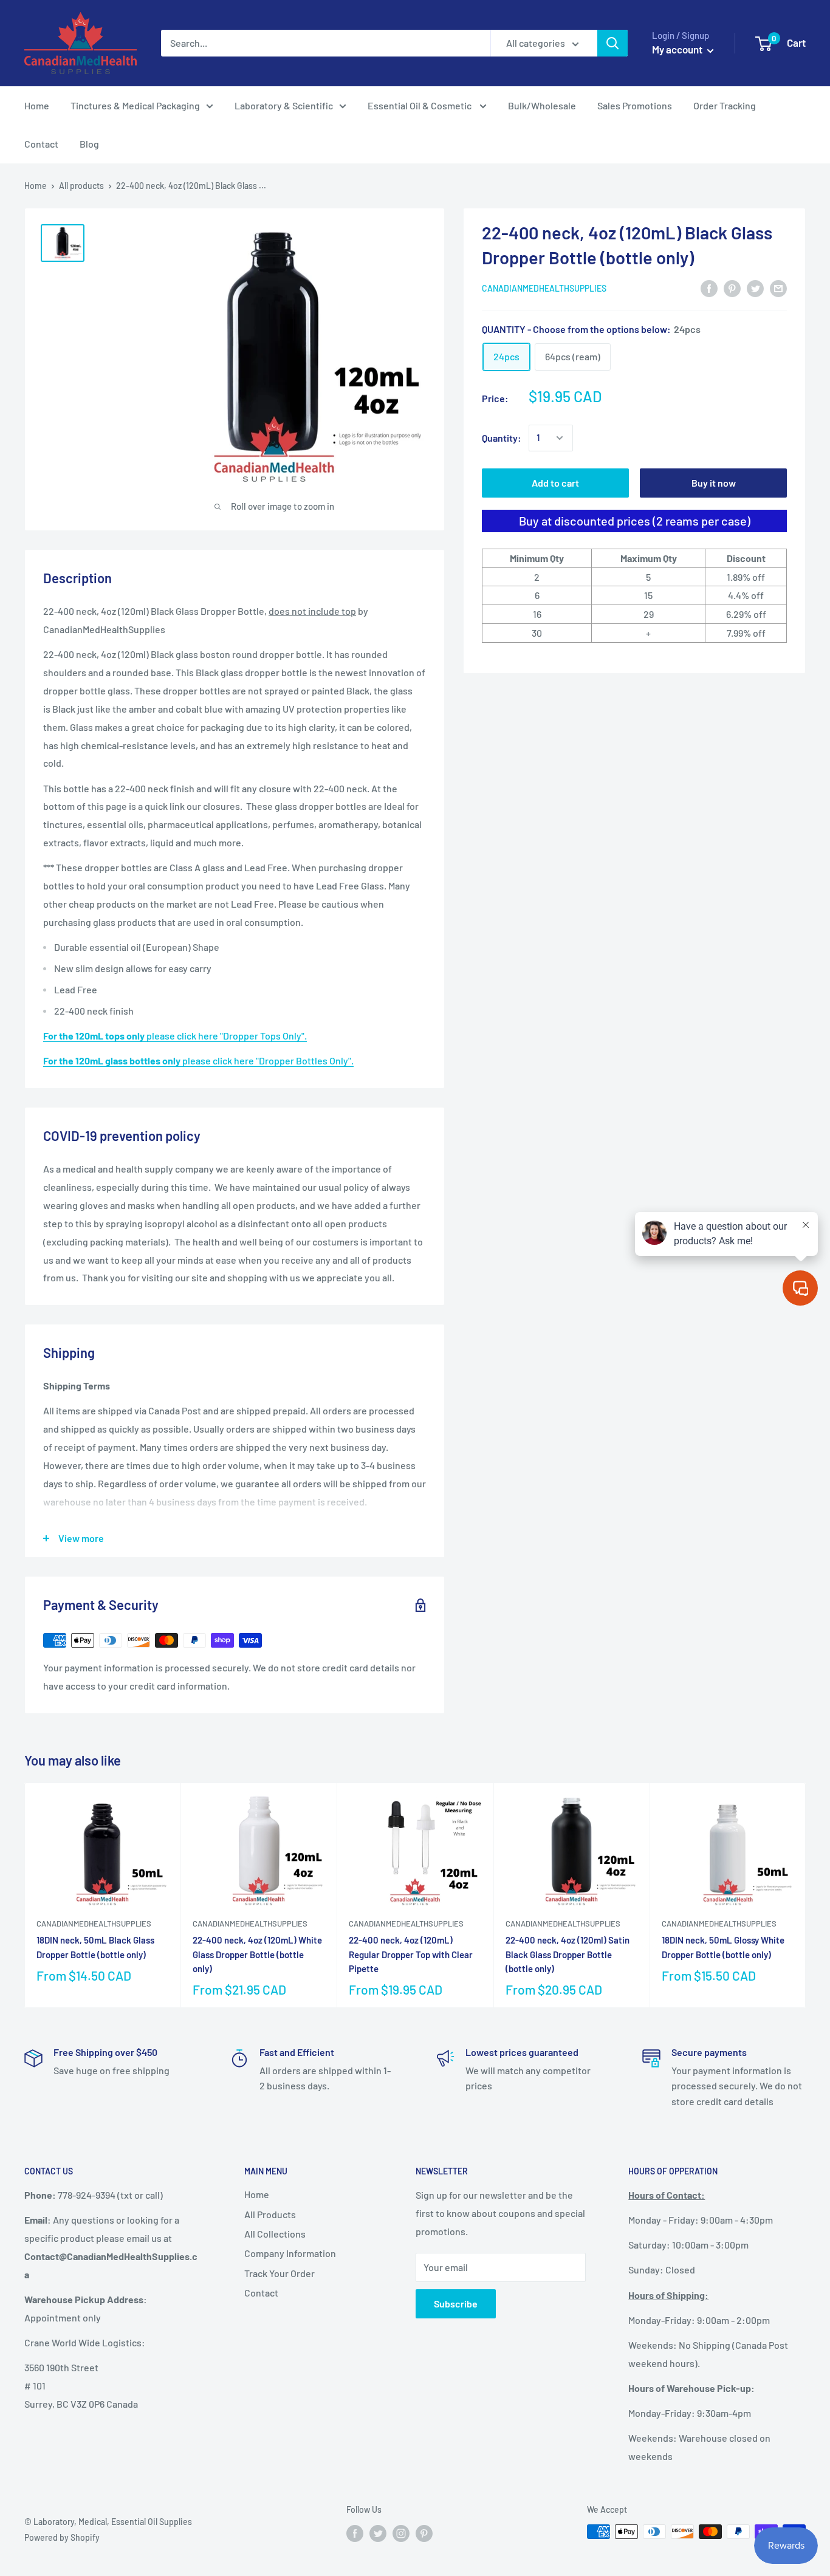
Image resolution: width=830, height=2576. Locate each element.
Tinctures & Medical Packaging (135, 105)
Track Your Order (280, 2273)
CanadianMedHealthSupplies (544, 288)
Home (37, 105)
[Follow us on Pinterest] (424, 2533)
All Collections (275, 2234)
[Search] (612, 43)
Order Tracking (725, 105)
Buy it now (714, 483)
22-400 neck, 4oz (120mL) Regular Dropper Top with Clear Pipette (411, 1954)
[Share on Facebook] (709, 288)
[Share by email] (778, 288)
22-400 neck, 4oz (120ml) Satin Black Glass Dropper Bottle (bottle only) (568, 1954)
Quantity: (502, 438)
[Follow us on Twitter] (378, 2533)
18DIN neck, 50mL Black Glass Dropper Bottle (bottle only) (95, 1947)
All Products (270, 2214)
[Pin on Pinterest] (732, 288)
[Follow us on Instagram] (401, 2533)
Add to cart (555, 483)
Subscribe (456, 2304)
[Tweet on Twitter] (755, 288)
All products (81, 186)
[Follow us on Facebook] (355, 2533)
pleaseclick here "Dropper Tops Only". (175, 1036)
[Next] (806, 1895)
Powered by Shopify (62, 2537)
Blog (89, 144)
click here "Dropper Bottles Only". (198, 1060)
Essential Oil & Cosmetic (420, 105)
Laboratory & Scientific (284, 105)
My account (678, 49)
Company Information (290, 2253)
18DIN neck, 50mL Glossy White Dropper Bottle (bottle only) (723, 1947)
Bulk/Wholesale (542, 105)
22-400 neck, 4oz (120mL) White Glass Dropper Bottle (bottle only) (257, 1954)
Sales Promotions (635, 105)
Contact (41, 144)
